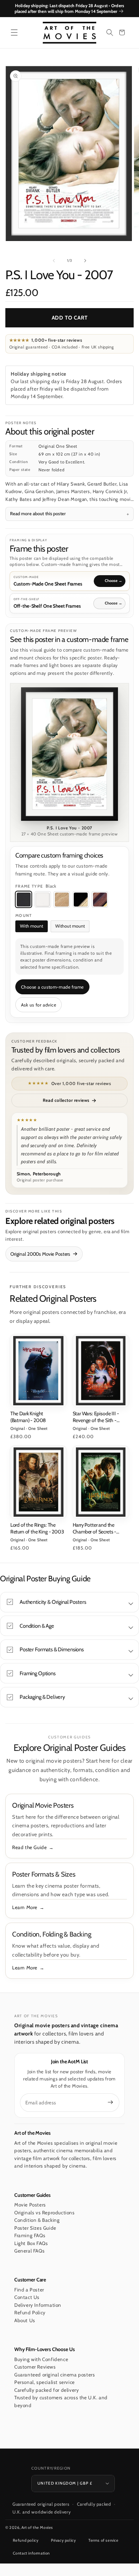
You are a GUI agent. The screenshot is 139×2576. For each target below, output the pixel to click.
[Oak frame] (62, 899)
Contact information (31, 2553)
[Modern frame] (81, 899)
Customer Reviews (35, 2367)
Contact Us (27, 2297)
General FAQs (29, 2251)
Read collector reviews (66, 1100)
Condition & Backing (37, 2220)
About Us (25, 2320)
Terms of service (104, 2540)
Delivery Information (38, 2305)
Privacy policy (63, 2540)
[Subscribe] (110, 2102)
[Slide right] (85, 261)
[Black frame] (24, 899)
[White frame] (43, 899)
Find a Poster (29, 2290)
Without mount (70, 926)
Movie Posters (30, 2205)
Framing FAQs (30, 2235)
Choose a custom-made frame (53, 987)
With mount (32, 926)
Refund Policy (30, 2313)
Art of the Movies (37, 2527)
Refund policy (26, 2540)
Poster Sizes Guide (35, 2228)
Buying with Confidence (41, 2359)
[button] (14, 32)
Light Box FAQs (31, 2243)
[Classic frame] (100, 899)
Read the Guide (29, 1847)
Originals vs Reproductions (45, 2213)
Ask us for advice (39, 1005)
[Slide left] (54, 261)
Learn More (25, 1907)
